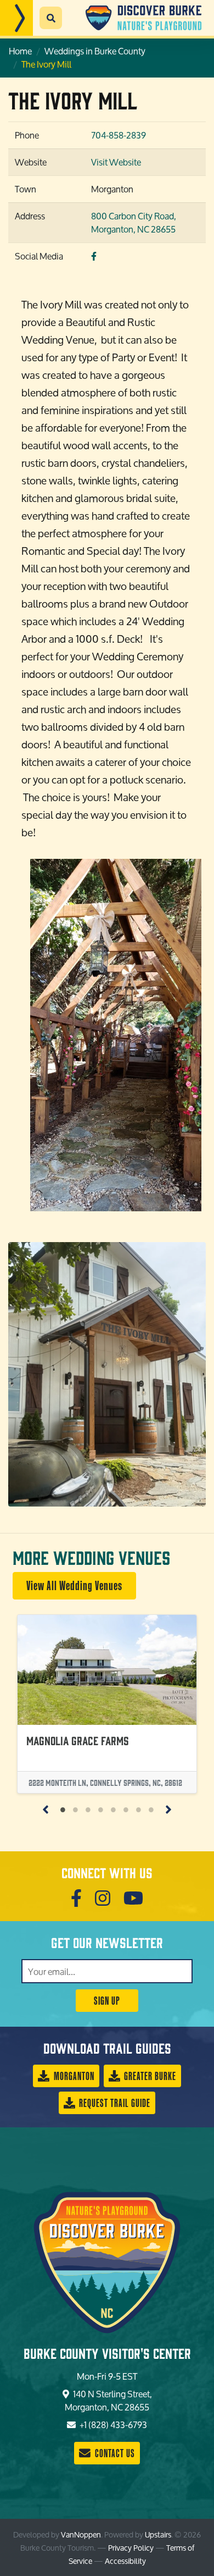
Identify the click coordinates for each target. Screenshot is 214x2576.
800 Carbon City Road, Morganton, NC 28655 (134, 222)
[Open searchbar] (51, 18)
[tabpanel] (107, 1704)
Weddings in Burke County (95, 51)
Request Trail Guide (114, 2103)
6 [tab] (126, 1809)
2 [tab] (75, 1809)
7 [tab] (139, 1809)
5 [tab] (113, 1809)
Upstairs (158, 2534)
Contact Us (114, 2453)
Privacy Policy (131, 2548)
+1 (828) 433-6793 (112, 2425)
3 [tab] (88, 1809)
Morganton (73, 2076)
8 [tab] (151, 1809)
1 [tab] (63, 1809)
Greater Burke (149, 2076)
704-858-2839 (119, 135)
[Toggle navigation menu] (16, 18)
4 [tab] (101, 1809)
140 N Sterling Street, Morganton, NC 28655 (108, 2400)
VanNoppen (81, 2534)
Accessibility (125, 2561)
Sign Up (107, 2001)
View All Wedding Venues (74, 1585)
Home (20, 51)
